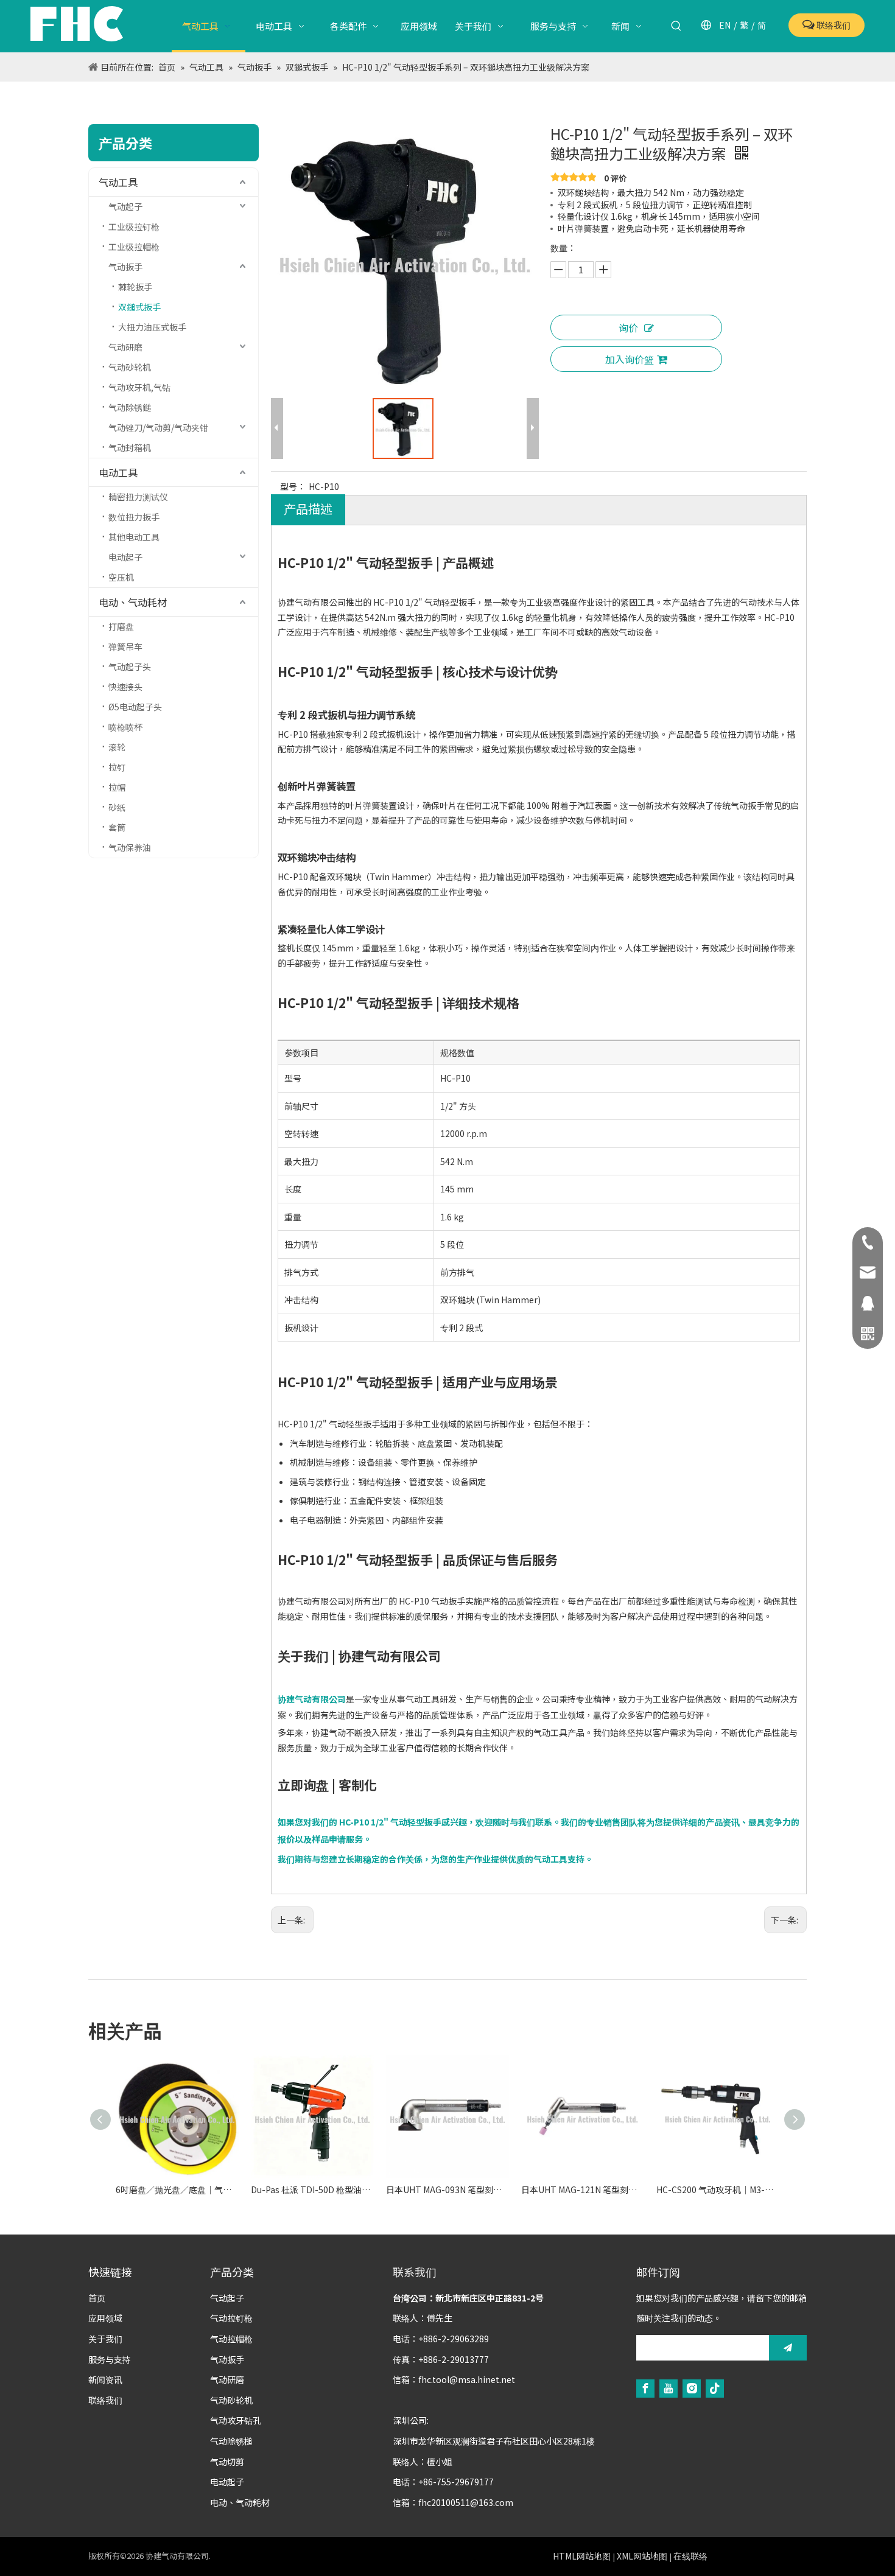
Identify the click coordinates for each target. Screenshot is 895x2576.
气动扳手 (125, 267)
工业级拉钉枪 (134, 226)
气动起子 (125, 206)
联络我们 (833, 25)
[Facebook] (645, 2388)
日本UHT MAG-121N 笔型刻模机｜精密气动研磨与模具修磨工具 (583, 2189)
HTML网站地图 (582, 2556)
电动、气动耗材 (133, 602)
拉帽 (117, 787)
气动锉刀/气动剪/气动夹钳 (158, 427)
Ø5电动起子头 (135, 707)
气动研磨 (125, 347)
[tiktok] (715, 2388)
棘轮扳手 (135, 287)
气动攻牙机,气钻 (139, 387)
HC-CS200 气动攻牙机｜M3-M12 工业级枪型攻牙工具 (718, 2189)
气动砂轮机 (130, 367)
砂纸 (117, 807)
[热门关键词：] (676, 26)
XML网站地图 (642, 2556)
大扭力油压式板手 (152, 327)
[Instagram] (692, 2388)
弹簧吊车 (125, 646)
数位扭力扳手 (134, 517)
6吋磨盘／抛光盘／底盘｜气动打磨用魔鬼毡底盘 (177, 2189)
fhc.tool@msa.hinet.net (467, 2379)
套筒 (117, 827)
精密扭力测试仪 (138, 497)
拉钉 (117, 767)
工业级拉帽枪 (134, 247)
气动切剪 (227, 2462)
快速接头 (125, 687)
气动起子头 (130, 667)
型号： (293, 486)
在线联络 (690, 2556)
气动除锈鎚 (130, 407)
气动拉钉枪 (231, 2318)
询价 (628, 327)
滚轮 (117, 747)
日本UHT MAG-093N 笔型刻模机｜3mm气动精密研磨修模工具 (447, 2189)
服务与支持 (110, 2359)
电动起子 (125, 557)
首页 (97, 2298)
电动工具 (118, 472)
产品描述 (308, 509)
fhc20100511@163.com (466, 2502)
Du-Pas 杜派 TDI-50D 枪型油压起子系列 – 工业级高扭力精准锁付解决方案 (312, 2189)
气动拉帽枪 (231, 2339)
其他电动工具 (134, 537)
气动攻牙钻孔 (236, 2420)
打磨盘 (121, 626)
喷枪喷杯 (125, 727)
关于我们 (105, 2339)
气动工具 (118, 182)
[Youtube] (669, 2388)
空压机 (121, 577)
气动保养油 (130, 847)
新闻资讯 (105, 2379)
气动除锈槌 (231, 2441)
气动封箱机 (130, 447)
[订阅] (788, 2348)
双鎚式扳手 (139, 307)
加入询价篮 (630, 359)
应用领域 (105, 2318)
